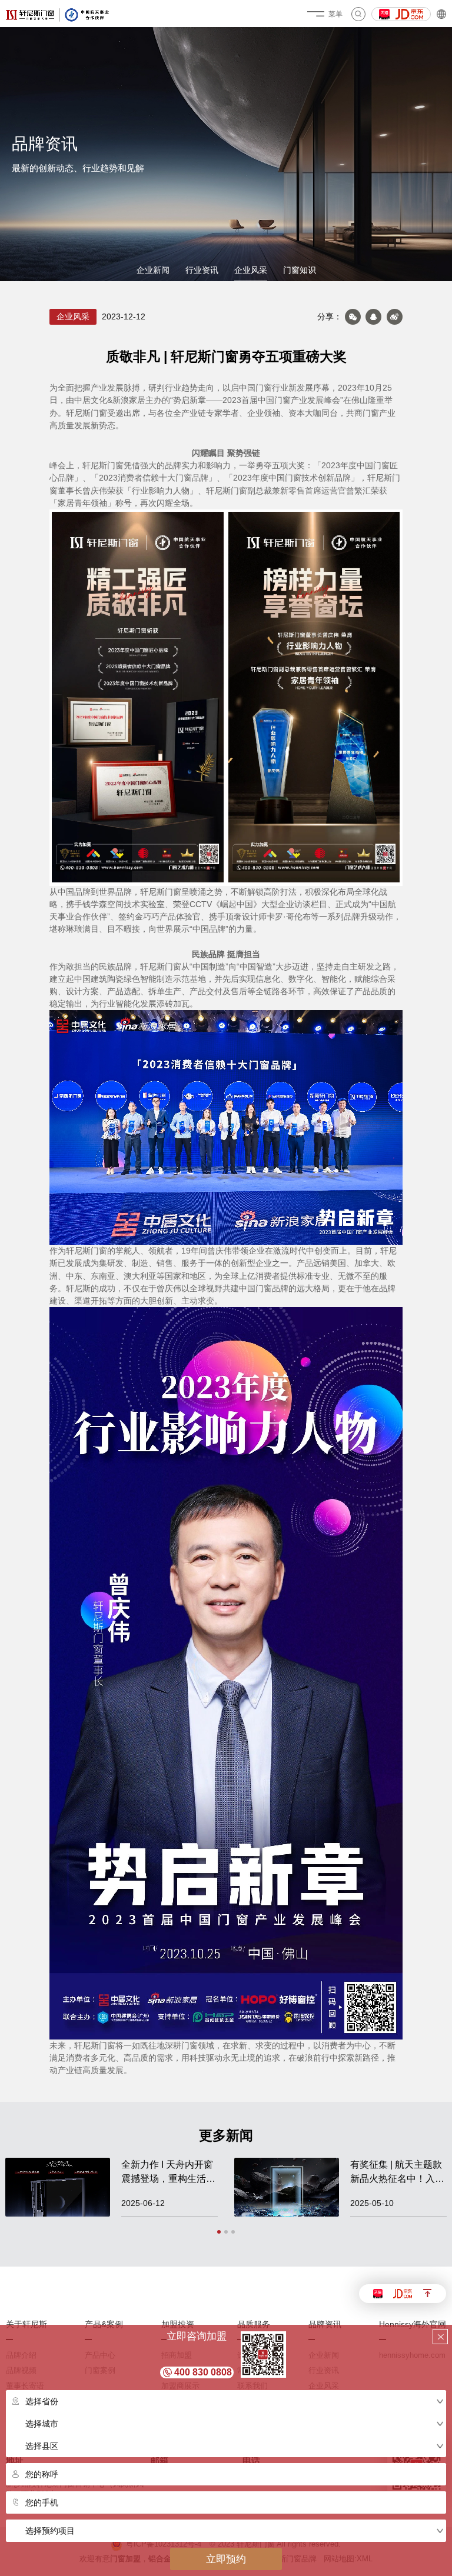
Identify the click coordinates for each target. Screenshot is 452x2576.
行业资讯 (202, 270)
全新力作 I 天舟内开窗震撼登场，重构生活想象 (168, 2173)
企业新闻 (153, 270)
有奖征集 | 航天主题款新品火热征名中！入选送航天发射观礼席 (397, 2173)
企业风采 (251, 270)
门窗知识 (300, 270)
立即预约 (226, 2559)
